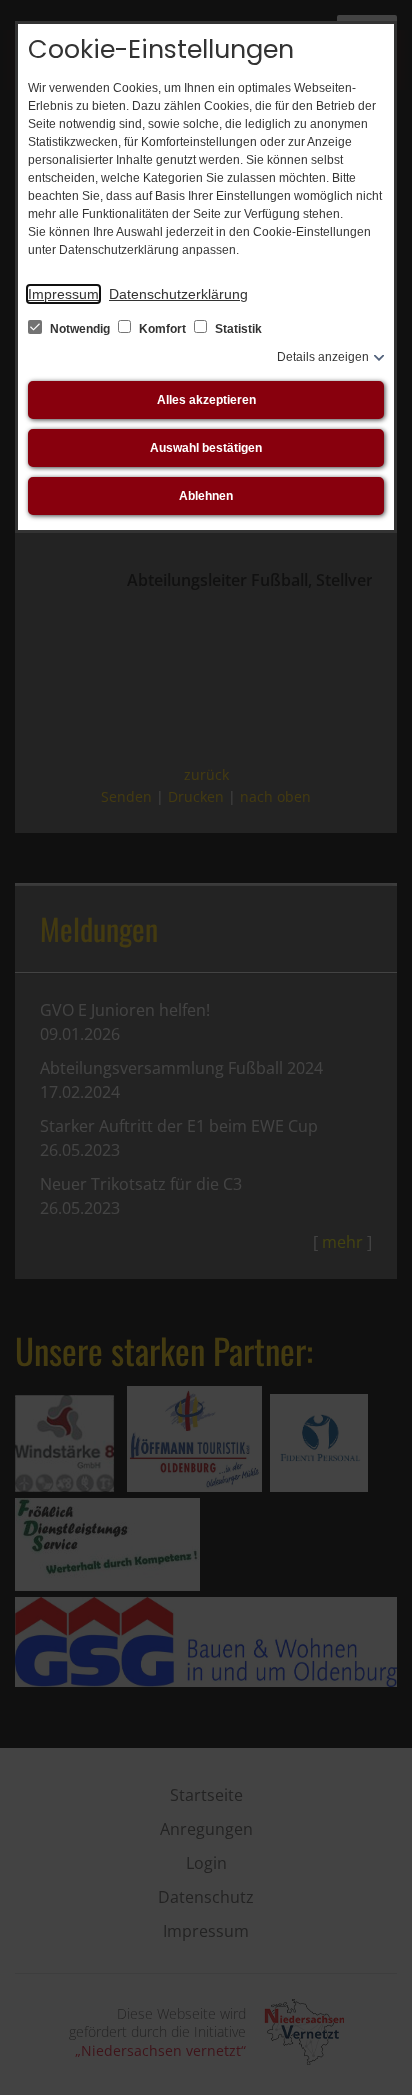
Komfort (162, 329)
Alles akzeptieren (206, 400)
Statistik (237, 329)
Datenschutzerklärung (178, 294)
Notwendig (80, 329)
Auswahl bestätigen (206, 448)
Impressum (63, 294)
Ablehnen (206, 496)
